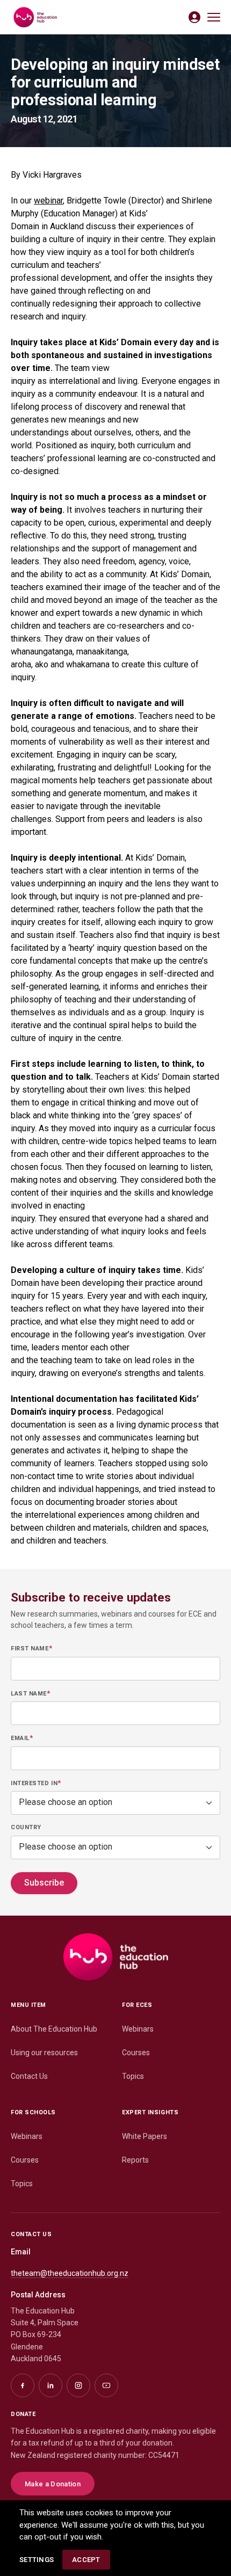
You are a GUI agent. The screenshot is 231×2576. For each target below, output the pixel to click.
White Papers (145, 2136)
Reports (135, 2160)
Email (22, 1738)
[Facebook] (23, 2385)
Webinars (138, 2029)
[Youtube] (106, 2385)
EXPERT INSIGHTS (150, 2112)
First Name (31, 1648)
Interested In (36, 1783)
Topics (133, 2076)
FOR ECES (137, 2005)
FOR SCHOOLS (33, 2112)
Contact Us (29, 2076)
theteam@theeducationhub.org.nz (70, 2273)
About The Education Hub (54, 2029)
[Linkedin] (50, 2385)
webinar (48, 201)
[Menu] (214, 17)
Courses (136, 2053)
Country (26, 1827)
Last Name (30, 1693)
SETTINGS (37, 2560)
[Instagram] (78, 2385)
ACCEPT (86, 2560)
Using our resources (44, 2053)
